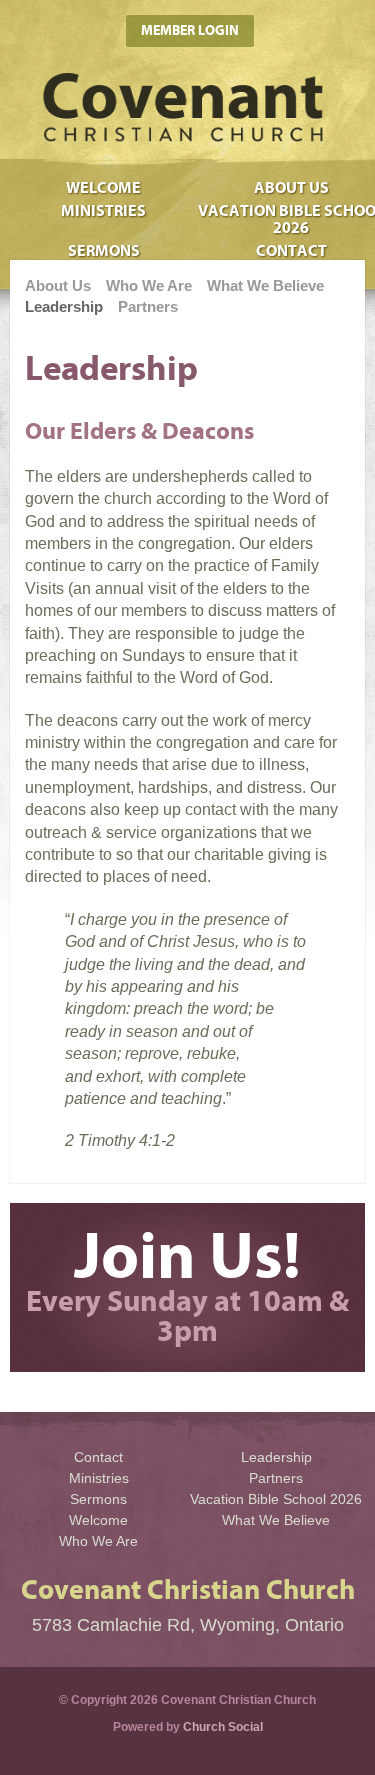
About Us (291, 188)
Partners (148, 306)
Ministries (103, 211)
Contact (98, 1457)
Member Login (190, 30)
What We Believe (265, 285)
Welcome (103, 188)
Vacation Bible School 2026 (276, 1499)
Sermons (98, 1499)
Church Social (223, 1727)
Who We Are (149, 285)
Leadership (64, 306)
